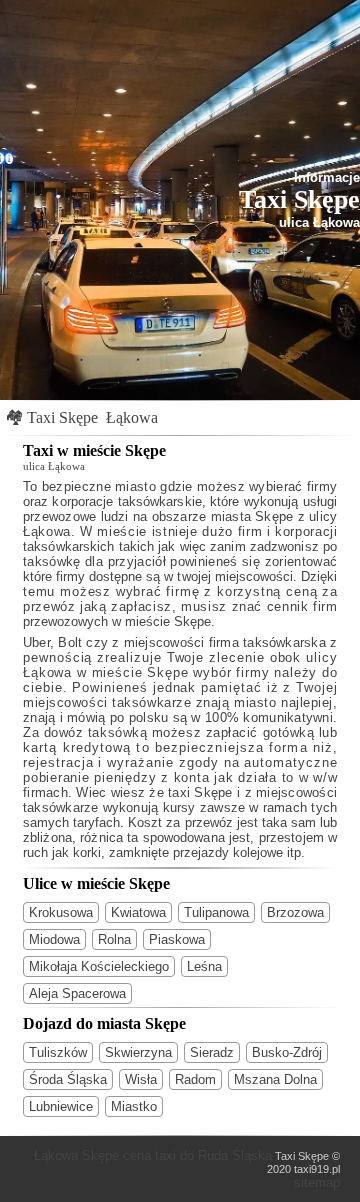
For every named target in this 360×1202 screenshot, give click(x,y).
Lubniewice (61, 1106)
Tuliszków (58, 1052)
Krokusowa (61, 912)
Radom (195, 1079)
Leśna (204, 966)
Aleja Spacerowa (77, 993)
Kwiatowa (138, 912)
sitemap (317, 1182)
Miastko (134, 1106)
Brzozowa (295, 912)
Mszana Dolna (275, 1079)
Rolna (114, 939)
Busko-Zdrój (287, 1052)
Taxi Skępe (62, 417)
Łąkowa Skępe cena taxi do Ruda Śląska (153, 1155)
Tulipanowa (216, 912)
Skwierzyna (138, 1052)
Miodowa (54, 939)
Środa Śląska (68, 1079)
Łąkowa (132, 417)
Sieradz (212, 1052)
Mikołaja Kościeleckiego (99, 966)
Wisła (141, 1079)
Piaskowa (177, 939)
